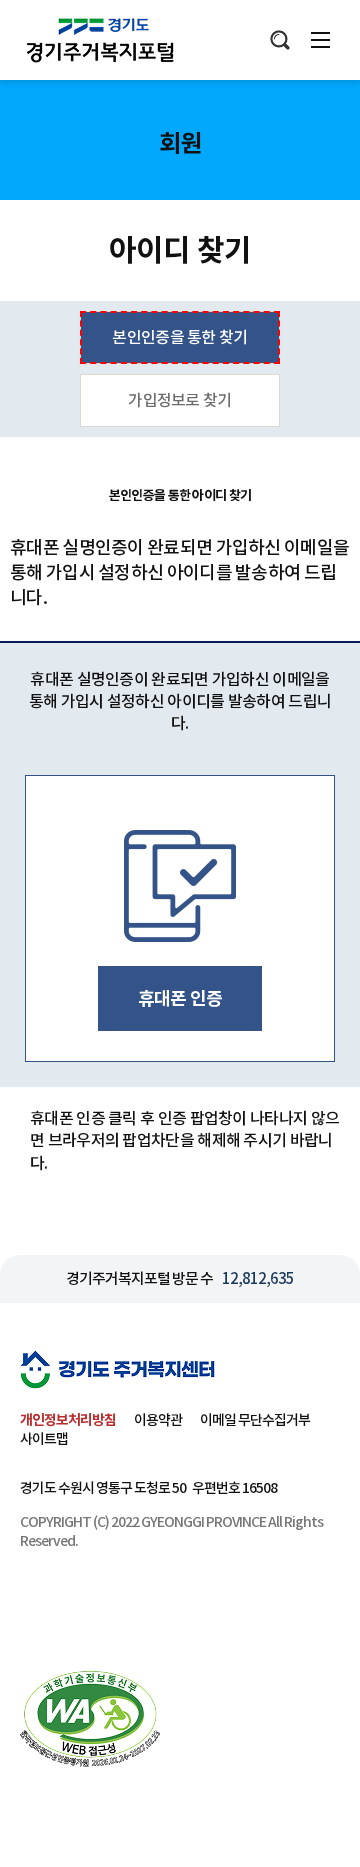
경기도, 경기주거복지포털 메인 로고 (102, 40)
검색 (280, 40)
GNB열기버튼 (320, 40)
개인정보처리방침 (68, 1420)
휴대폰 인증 (180, 998)
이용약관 (158, 1420)
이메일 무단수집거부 (255, 1420)
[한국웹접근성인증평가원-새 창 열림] (90, 1719)
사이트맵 (44, 1439)
